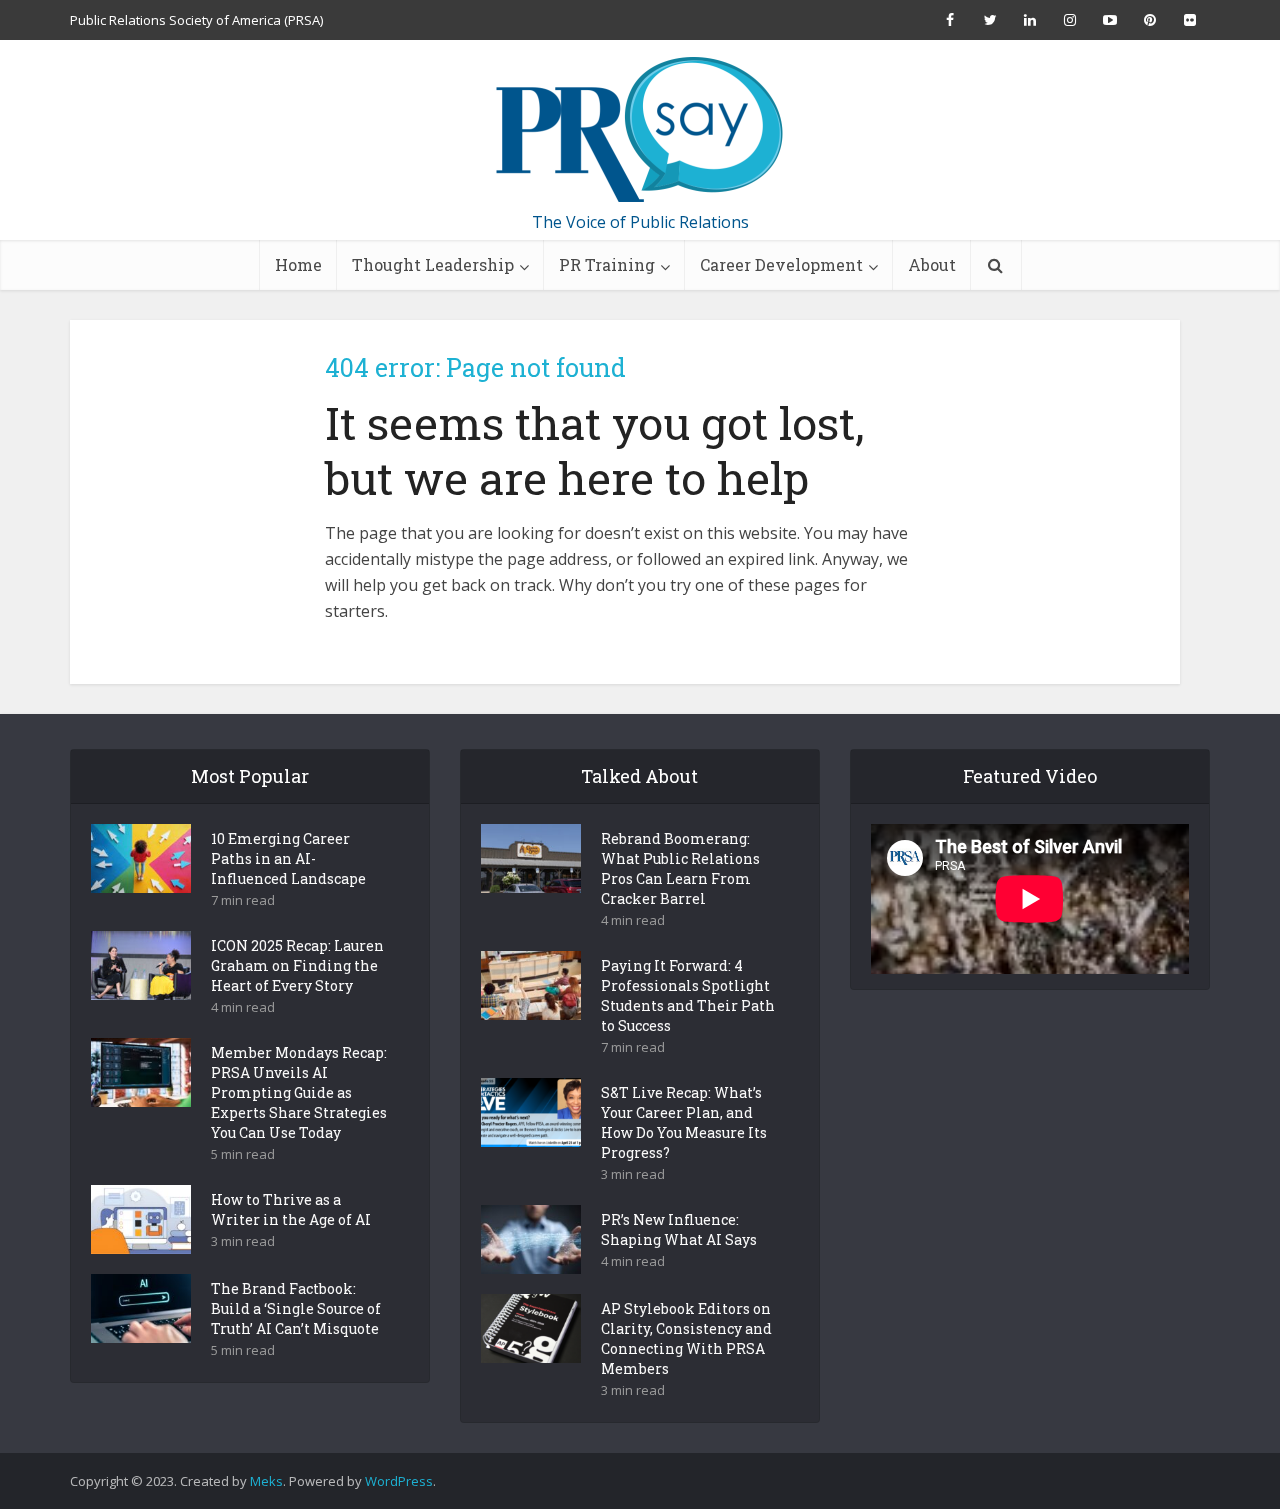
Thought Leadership (433, 264)
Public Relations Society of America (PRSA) (196, 20)
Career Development (781, 264)
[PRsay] (640, 130)
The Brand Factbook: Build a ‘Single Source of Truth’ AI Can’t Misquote (296, 1308)
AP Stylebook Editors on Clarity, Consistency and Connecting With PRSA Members (686, 1338)
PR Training (607, 264)
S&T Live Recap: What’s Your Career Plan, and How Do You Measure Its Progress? (684, 1122)
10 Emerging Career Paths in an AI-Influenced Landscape (288, 858)
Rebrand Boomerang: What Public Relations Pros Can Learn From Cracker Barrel (680, 868)
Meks (266, 1481)
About (932, 264)
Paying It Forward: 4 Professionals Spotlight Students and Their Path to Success (688, 995)
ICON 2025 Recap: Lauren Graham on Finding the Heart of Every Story (297, 965)
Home (298, 264)
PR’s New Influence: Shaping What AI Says (679, 1229)
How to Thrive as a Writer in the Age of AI (291, 1209)
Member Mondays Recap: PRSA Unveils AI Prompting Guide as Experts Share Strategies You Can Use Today (299, 1092)
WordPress (399, 1481)
